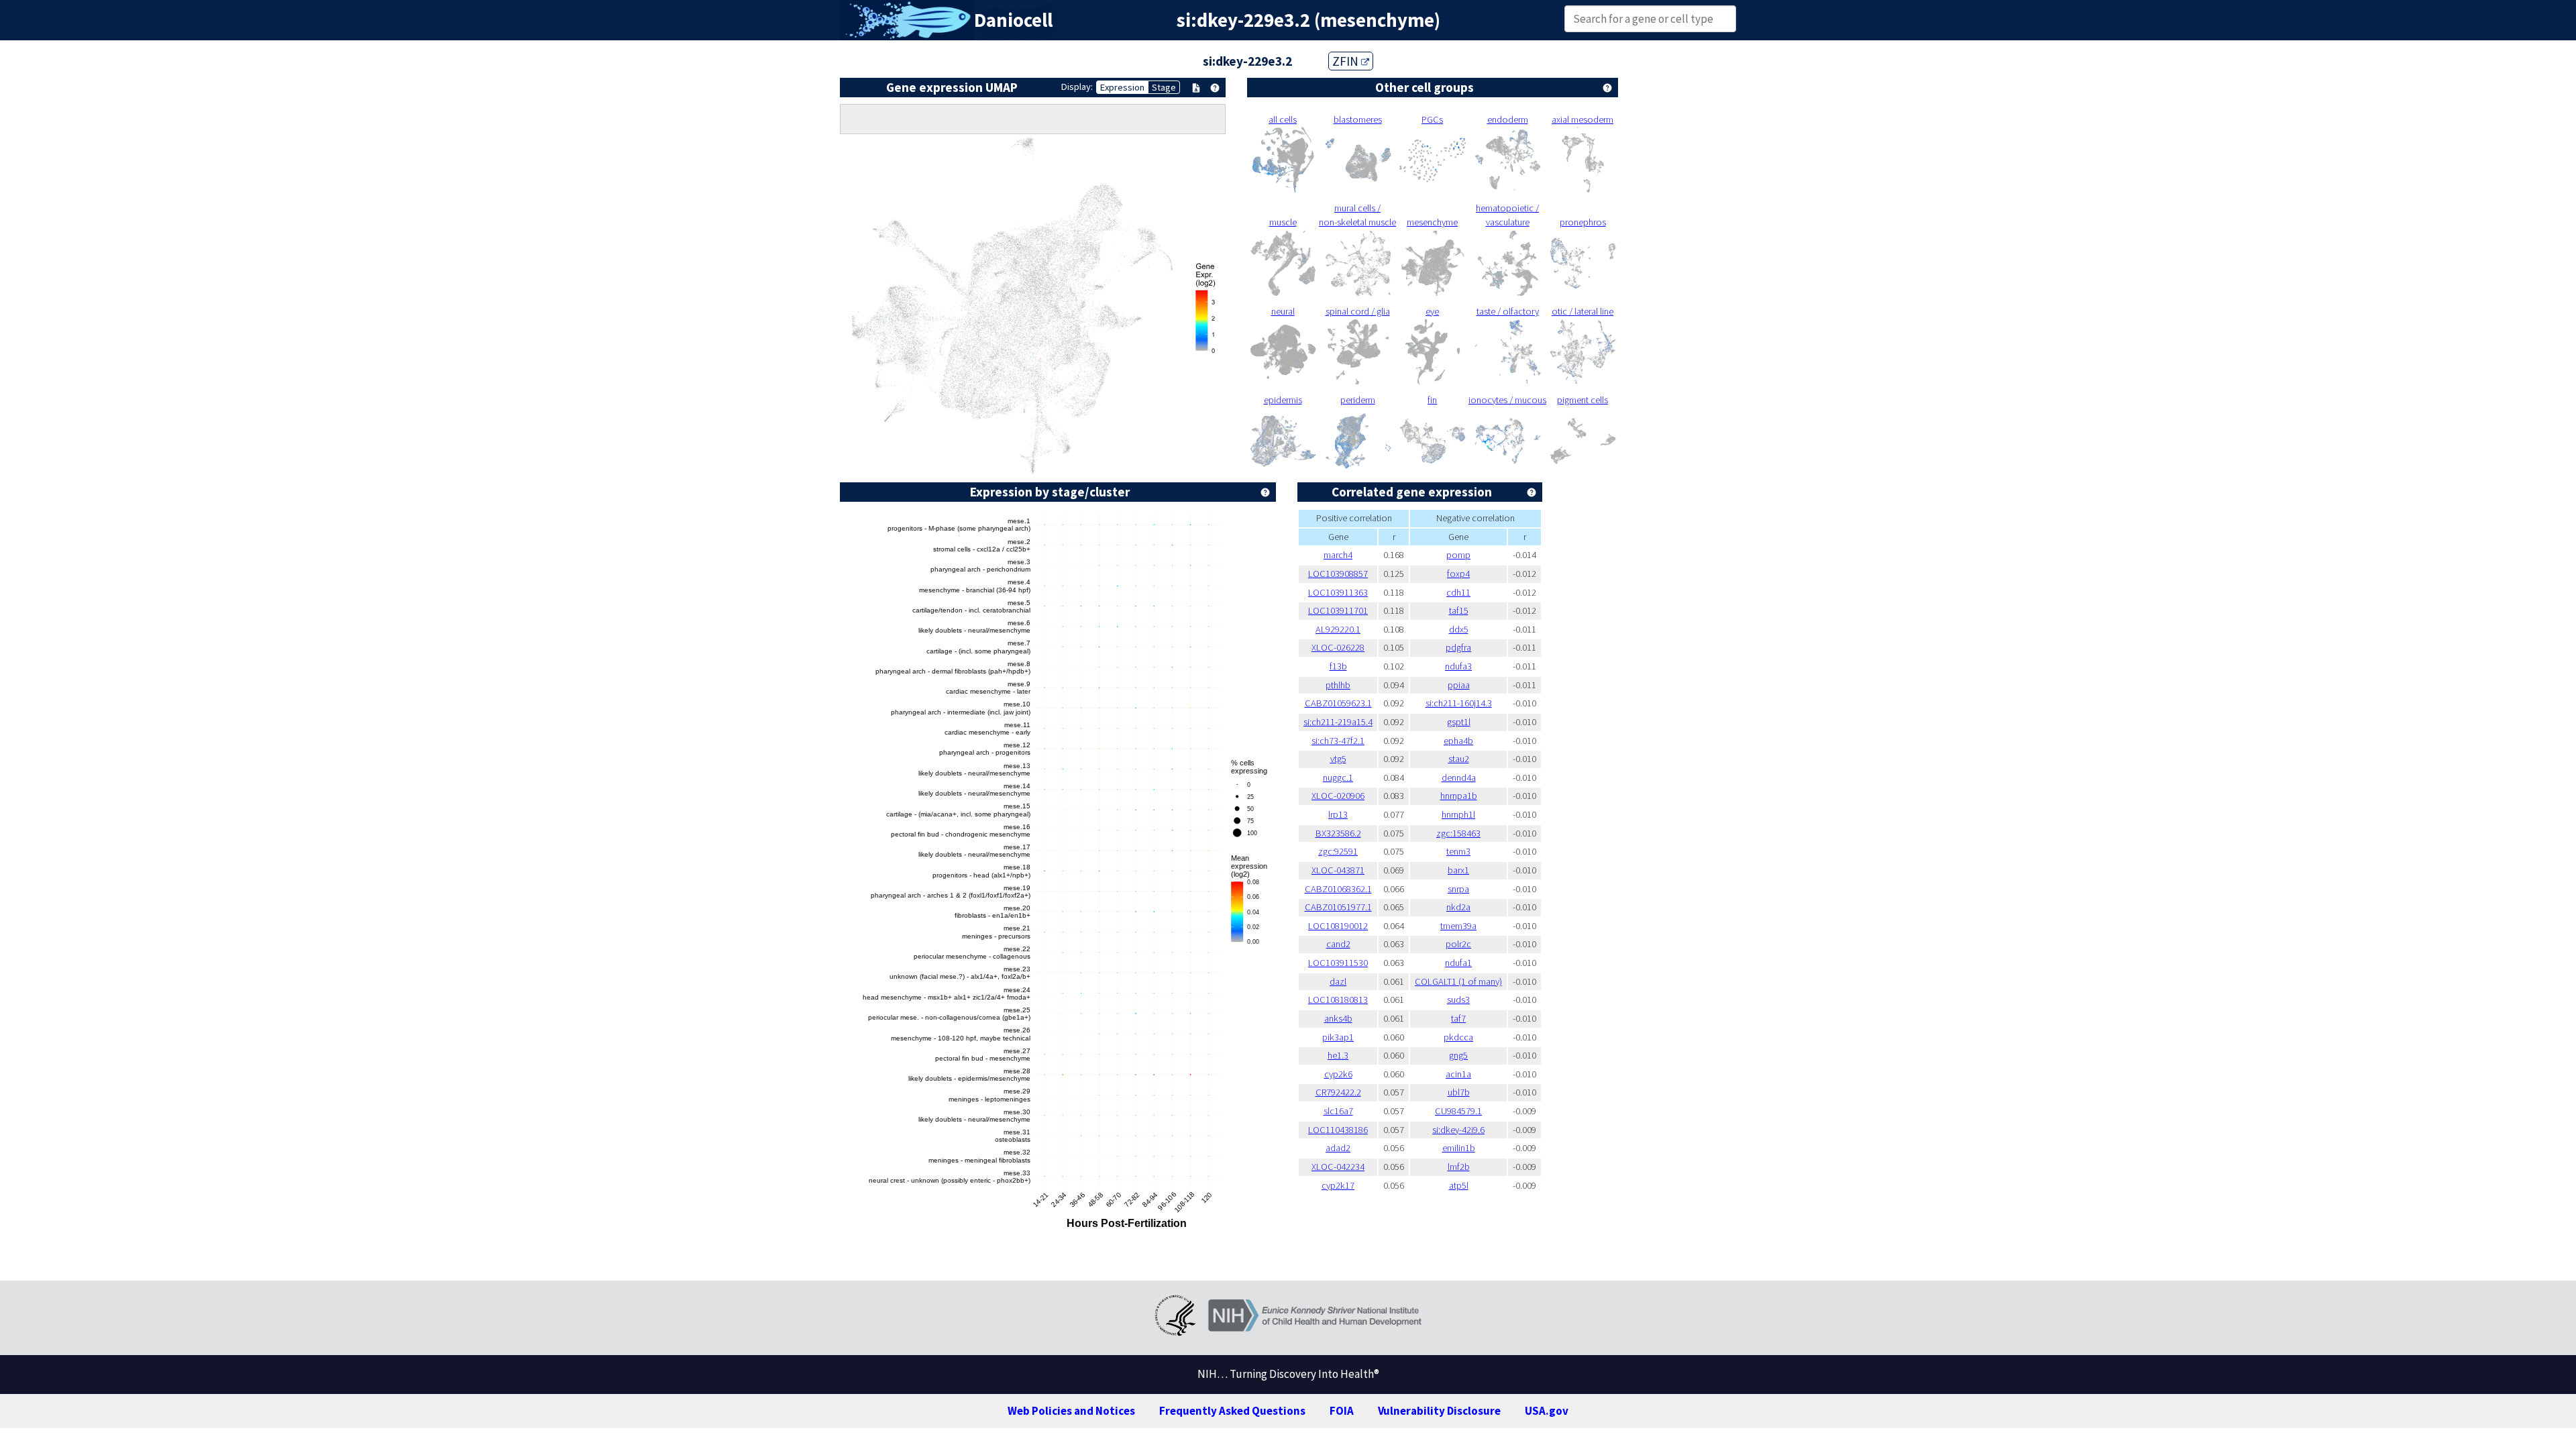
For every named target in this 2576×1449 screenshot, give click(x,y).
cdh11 (1458, 592)
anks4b (1338, 1018)
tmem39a (1458, 926)
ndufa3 (1458, 666)
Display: (1077, 87)
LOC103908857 (1338, 574)
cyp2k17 (1338, 1185)
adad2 (1338, 1148)
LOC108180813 (1338, 1000)
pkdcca (1458, 1037)
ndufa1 (1458, 963)
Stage (1164, 87)
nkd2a (1458, 907)
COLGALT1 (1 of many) (1458, 981)
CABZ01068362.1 (1338, 889)
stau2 (1459, 759)
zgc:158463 (1458, 833)
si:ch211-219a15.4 (1338, 722)
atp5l (1459, 1185)
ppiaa (1459, 685)
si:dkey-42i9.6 (1458, 1130)
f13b (1338, 666)
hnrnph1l (1458, 814)
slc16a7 (1338, 1111)
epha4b (1458, 741)
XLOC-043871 (1338, 870)
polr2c (1458, 944)
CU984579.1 (1458, 1111)
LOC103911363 (1338, 592)
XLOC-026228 (1338, 647)
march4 (1338, 555)
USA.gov (1547, 1411)
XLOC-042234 (1338, 1167)
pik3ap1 (1338, 1037)
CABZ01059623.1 (1338, 703)
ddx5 (1459, 629)
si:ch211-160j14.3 (1459, 703)
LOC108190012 (1338, 926)
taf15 (1459, 610)
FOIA (1342, 1411)
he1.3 (1338, 1055)
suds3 (1458, 1000)
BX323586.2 (1338, 833)
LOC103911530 (1338, 963)
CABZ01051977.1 (1338, 907)
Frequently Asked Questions (1232, 1411)
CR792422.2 (1338, 1092)
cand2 (1338, 944)
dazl (1338, 981)
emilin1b (1459, 1148)
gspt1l (1459, 722)
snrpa (1458, 889)
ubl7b (1459, 1092)
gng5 (1458, 1055)
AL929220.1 (1338, 629)
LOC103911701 (1338, 610)
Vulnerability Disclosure (1439, 1411)
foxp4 (1458, 574)
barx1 (1458, 870)
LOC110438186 (1338, 1130)
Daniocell (1013, 20)
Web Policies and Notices (1071, 1411)
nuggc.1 (1338, 777)
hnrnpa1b (1459, 796)
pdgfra (1458, 647)
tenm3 (1458, 851)
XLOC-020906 (1338, 796)
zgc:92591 (1338, 851)
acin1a (1458, 1074)
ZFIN (1347, 61)
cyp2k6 (1338, 1074)
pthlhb (1338, 685)
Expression (1122, 87)
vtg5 (1338, 759)
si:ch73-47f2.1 (1338, 741)
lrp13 (1338, 814)
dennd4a (1459, 777)
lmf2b (1459, 1167)
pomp (1458, 555)
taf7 (1458, 1018)
